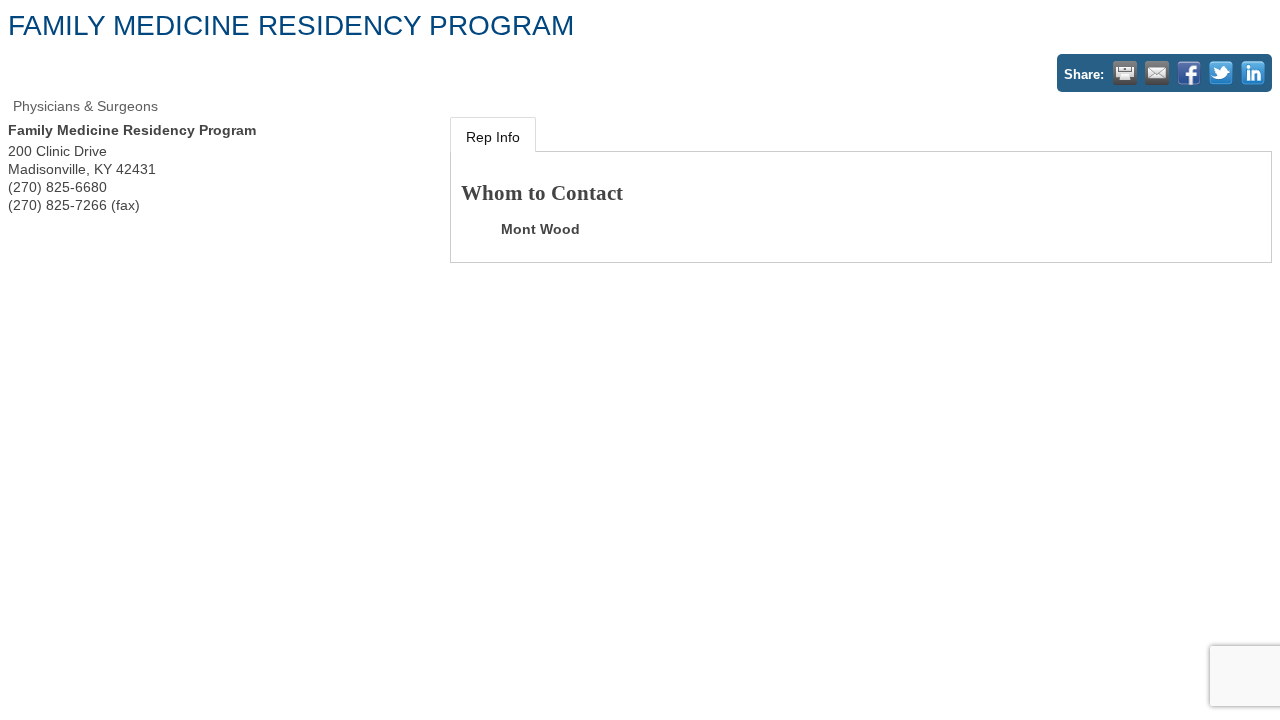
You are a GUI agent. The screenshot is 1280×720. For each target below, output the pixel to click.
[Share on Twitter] (1221, 73)
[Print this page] (1125, 73)
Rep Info (493, 137)
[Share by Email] (1157, 73)
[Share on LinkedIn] (1253, 73)
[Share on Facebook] (1189, 73)
